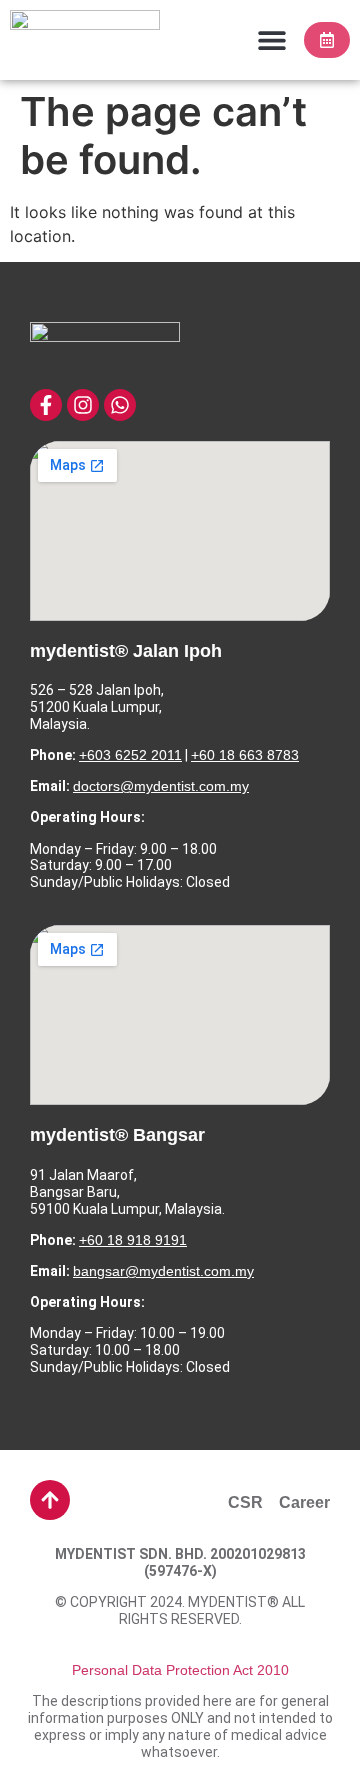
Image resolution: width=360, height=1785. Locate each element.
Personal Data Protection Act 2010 (180, 1670)
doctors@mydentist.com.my (161, 786)
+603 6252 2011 (130, 755)
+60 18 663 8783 (245, 755)
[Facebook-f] (46, 405)
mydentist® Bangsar (117, 1135)
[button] (271, 40)
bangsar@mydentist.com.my (163, 1271)
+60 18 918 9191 (133, 1240)
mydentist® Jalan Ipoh (126, 651)
